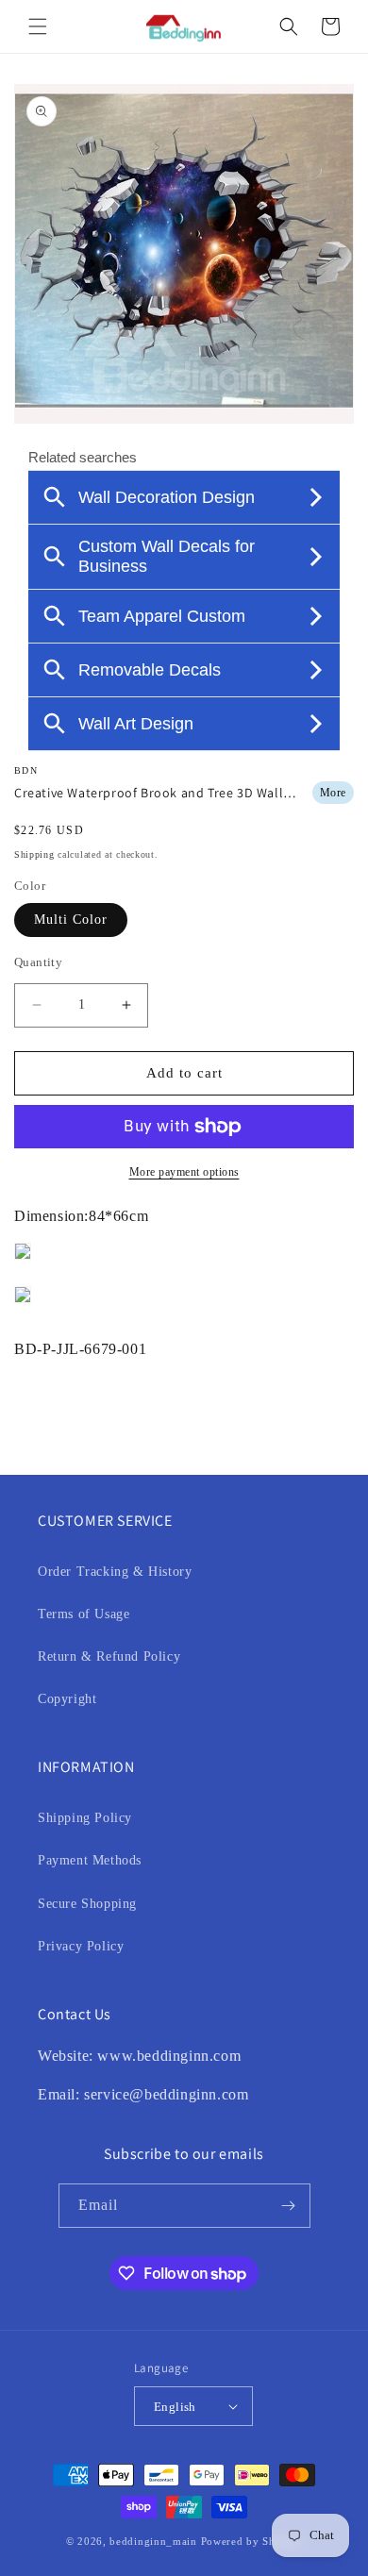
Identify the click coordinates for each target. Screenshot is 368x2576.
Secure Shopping (87, 1904)
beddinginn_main (153, 2541)
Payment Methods (90, 1860)
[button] (38, 26)
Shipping (34, 854)
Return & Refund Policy (109, 1656)
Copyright (67, 1699)
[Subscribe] (289, 2206)
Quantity (38, 962)
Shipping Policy (85, 1818)
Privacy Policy (81, 1946)
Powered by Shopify (252, 2541)
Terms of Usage (84, 1614)
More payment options (184, 1172)
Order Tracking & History (115, 1572)
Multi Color (71, 920)
